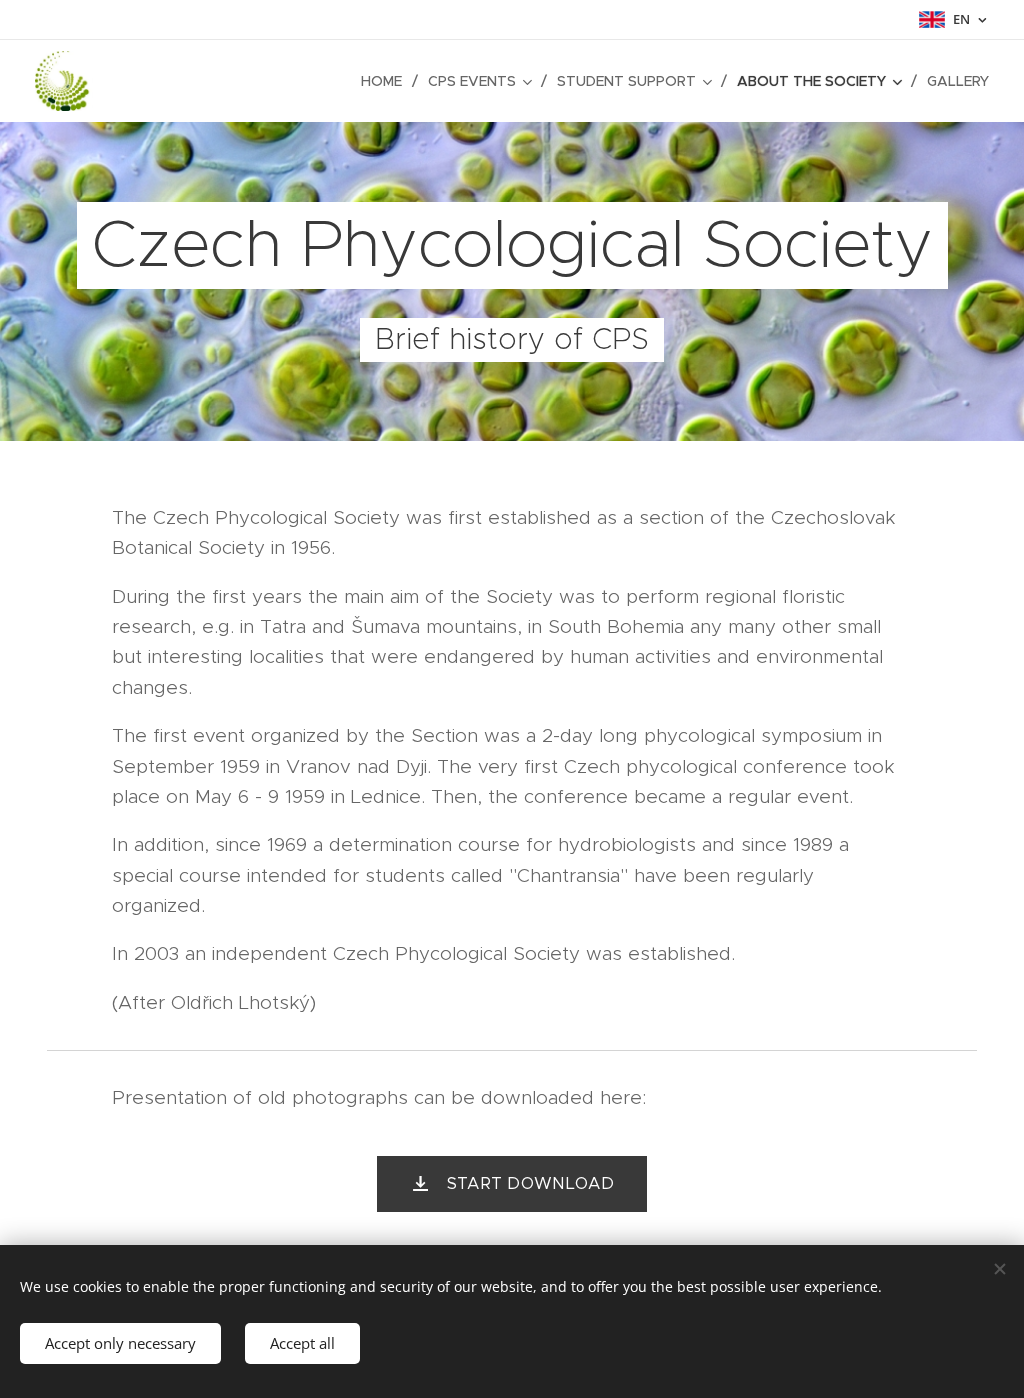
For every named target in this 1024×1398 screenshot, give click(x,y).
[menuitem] (387, 81)
